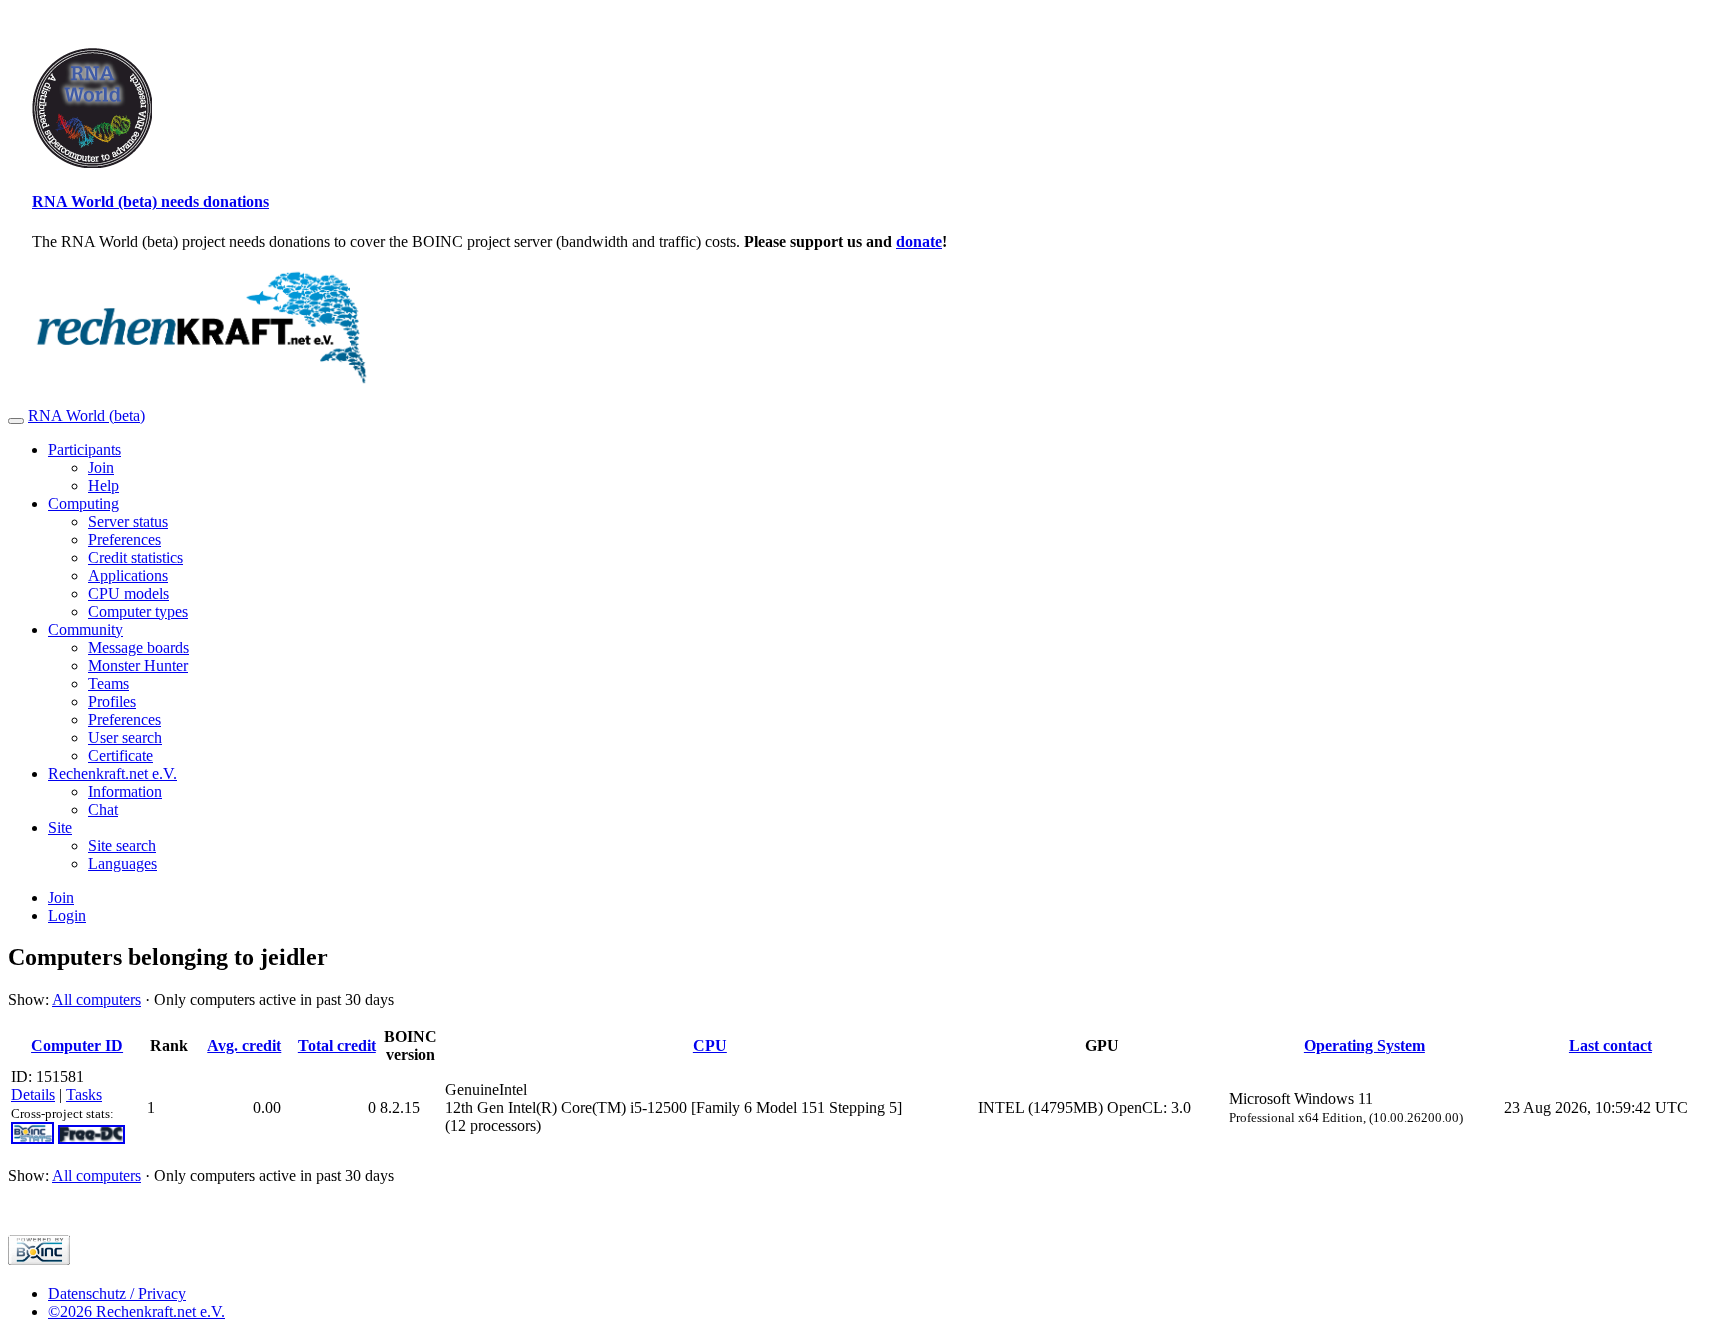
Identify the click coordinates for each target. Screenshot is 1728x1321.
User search (125, 737)
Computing (83, 503)
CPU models (128, 593)
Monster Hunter (138, 665)
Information (125, 791)
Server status (128, 521)
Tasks (84, 1094)
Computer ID (77, 1045)
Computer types (138, 611)
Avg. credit (244, 1045)
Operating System (1364, 1045)
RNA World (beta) (86, 415)
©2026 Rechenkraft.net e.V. (136, 1311)
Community (85, 629)
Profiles (112, 701)
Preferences (124, 539)
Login (67, 915)
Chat (103, 809)
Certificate (120, 755)
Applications (128, 575)
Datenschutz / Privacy (117, 1293)
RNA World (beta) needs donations (150, 201)
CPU (710, 1045)
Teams (108, 683)
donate (919, 241)
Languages (122, 863)
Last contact (1610, 1045)
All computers (96, 999)
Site (60, 827)
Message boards (138, 647)
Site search (122, 845)
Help (103, 485)
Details (33, 1094)
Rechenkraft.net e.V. (112, 773)
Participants (84, 449)
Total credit (337, 1045)
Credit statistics (135, 557)
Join (101, 467)
